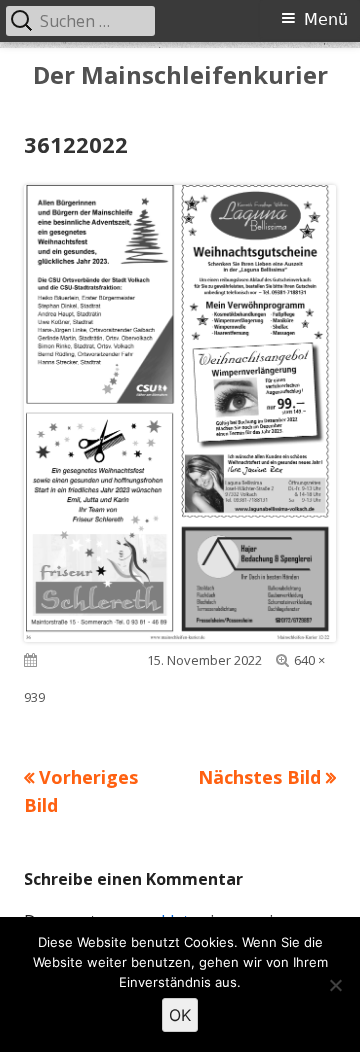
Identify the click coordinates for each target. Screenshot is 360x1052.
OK (180, 1015)
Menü (326, 19)
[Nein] (335, 985)
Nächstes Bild (259, 777)
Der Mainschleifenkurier (180, 75)
